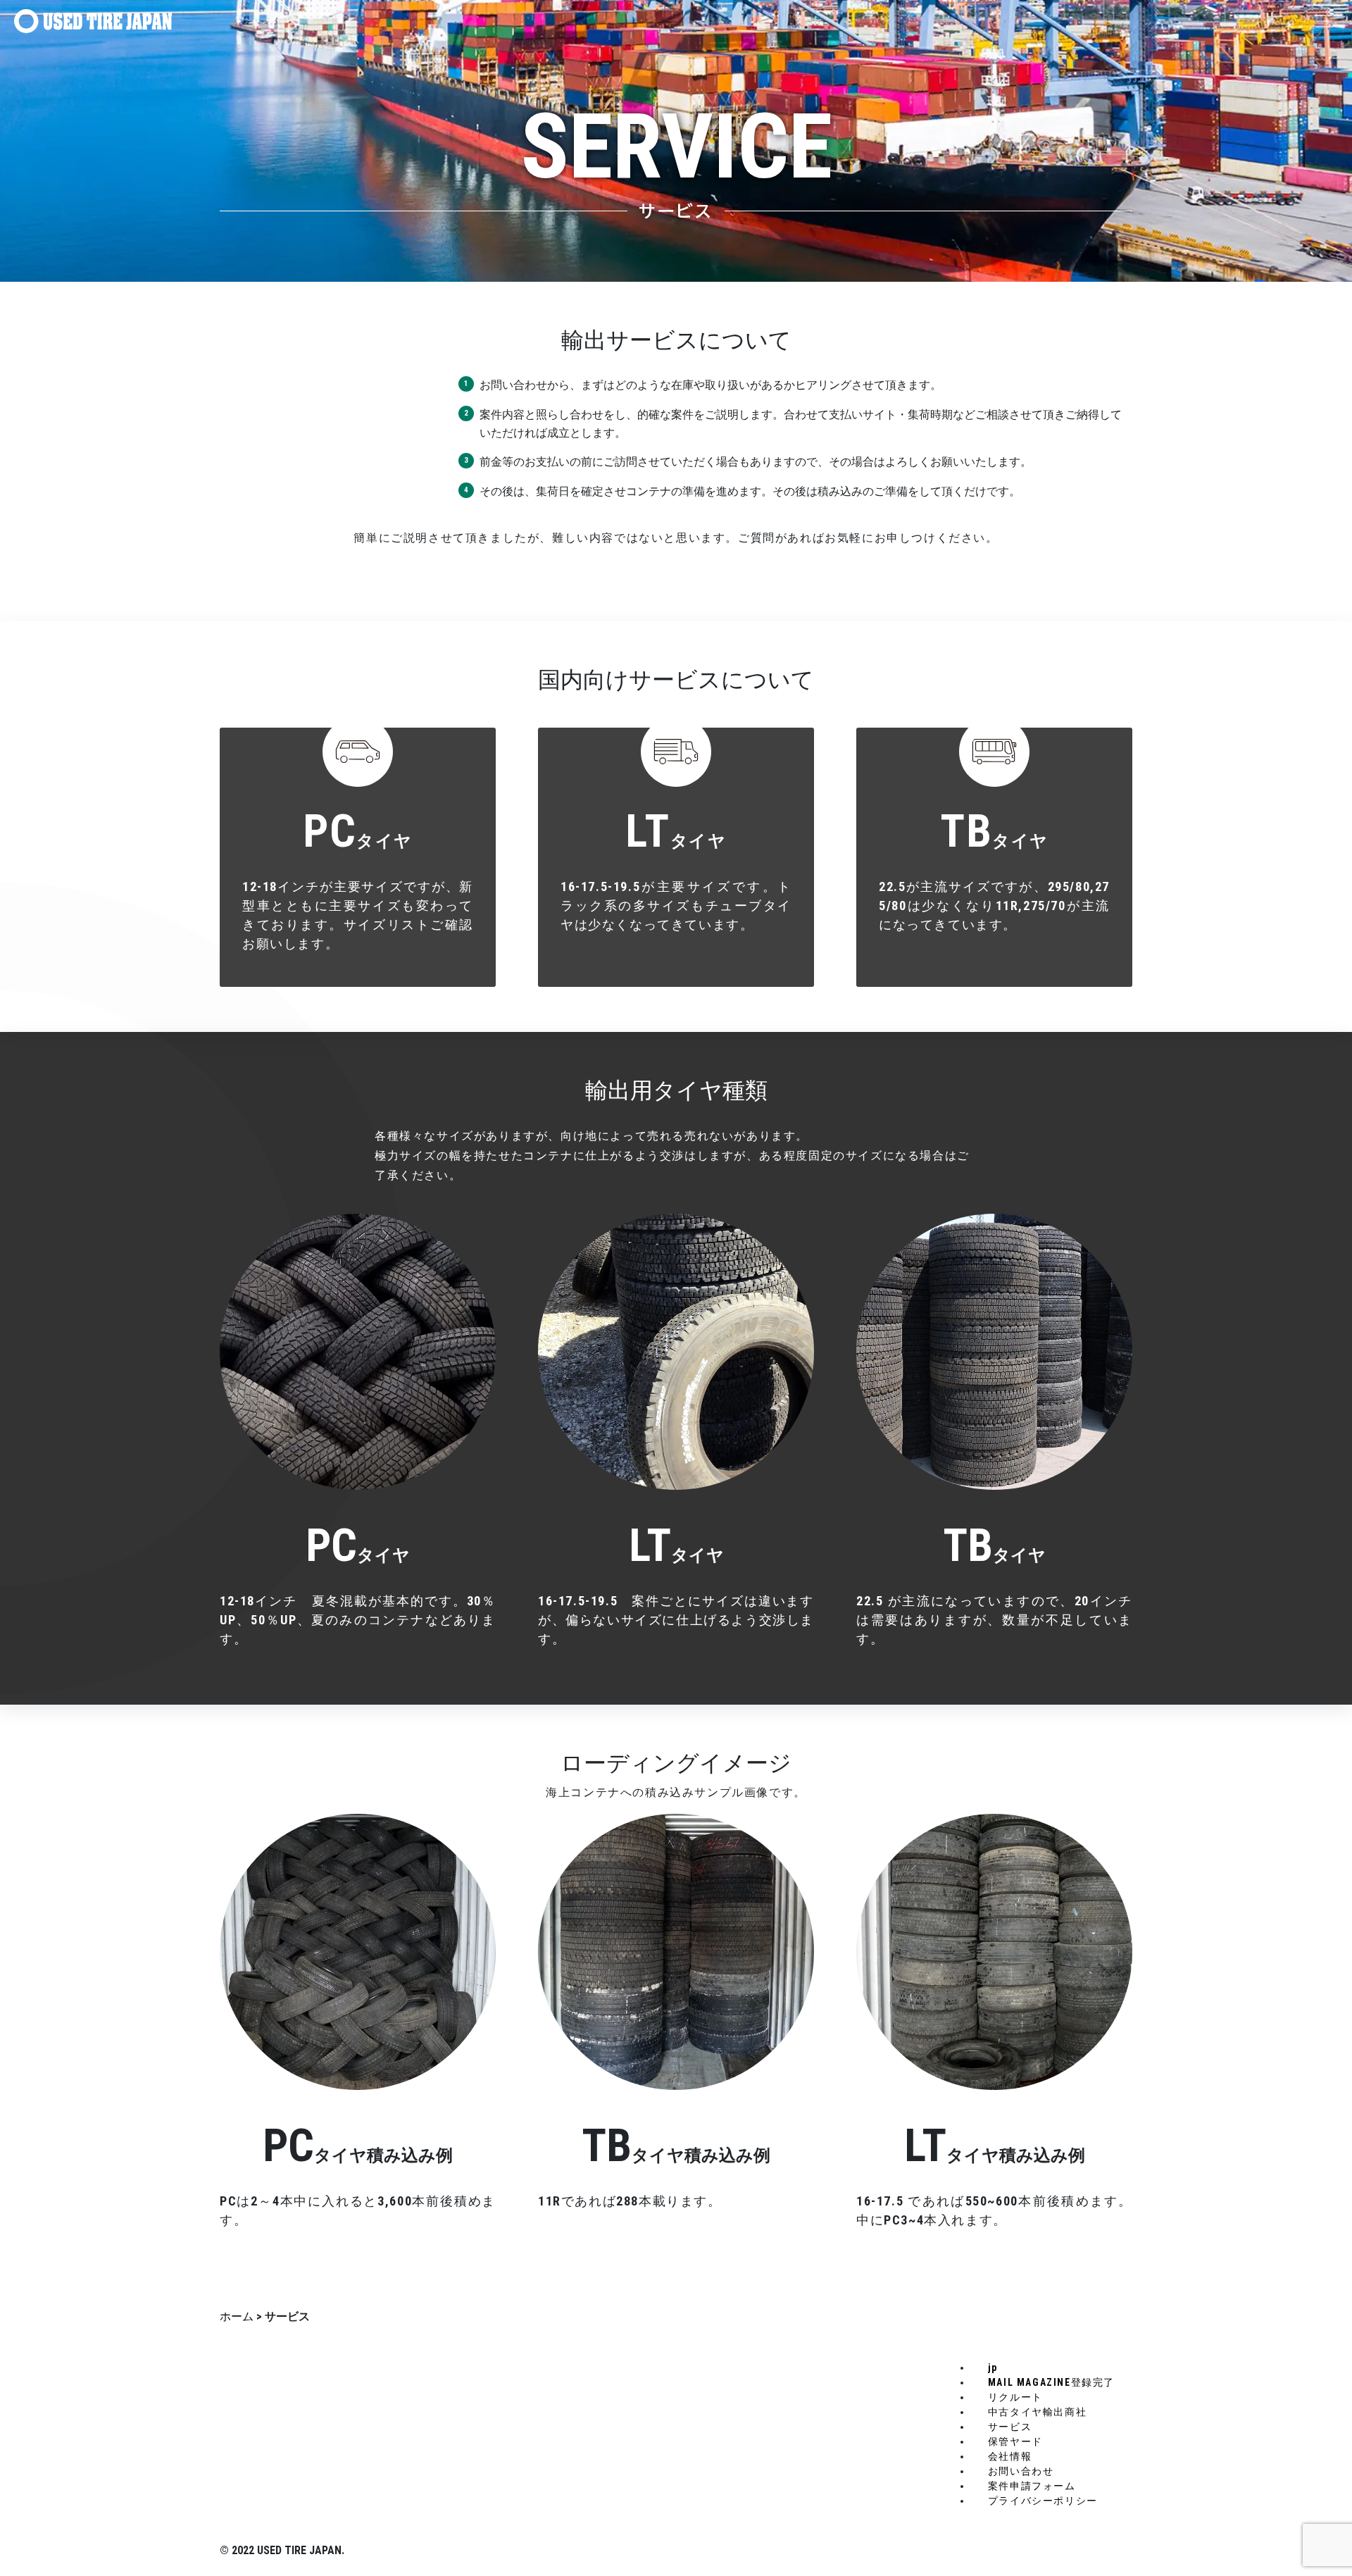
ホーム (237, 2316)
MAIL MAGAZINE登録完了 (1051, 2382)
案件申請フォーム (1032, 2486)
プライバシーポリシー (1043, 2501)
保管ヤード (1015, 2441)
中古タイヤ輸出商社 (1037, 2412)
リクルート (1015, 2397)
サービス (1010, 2427)
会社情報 (1010, 2456)
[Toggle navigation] (1324, 21)
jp (993, 2367)
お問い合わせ (1021, 2471)
